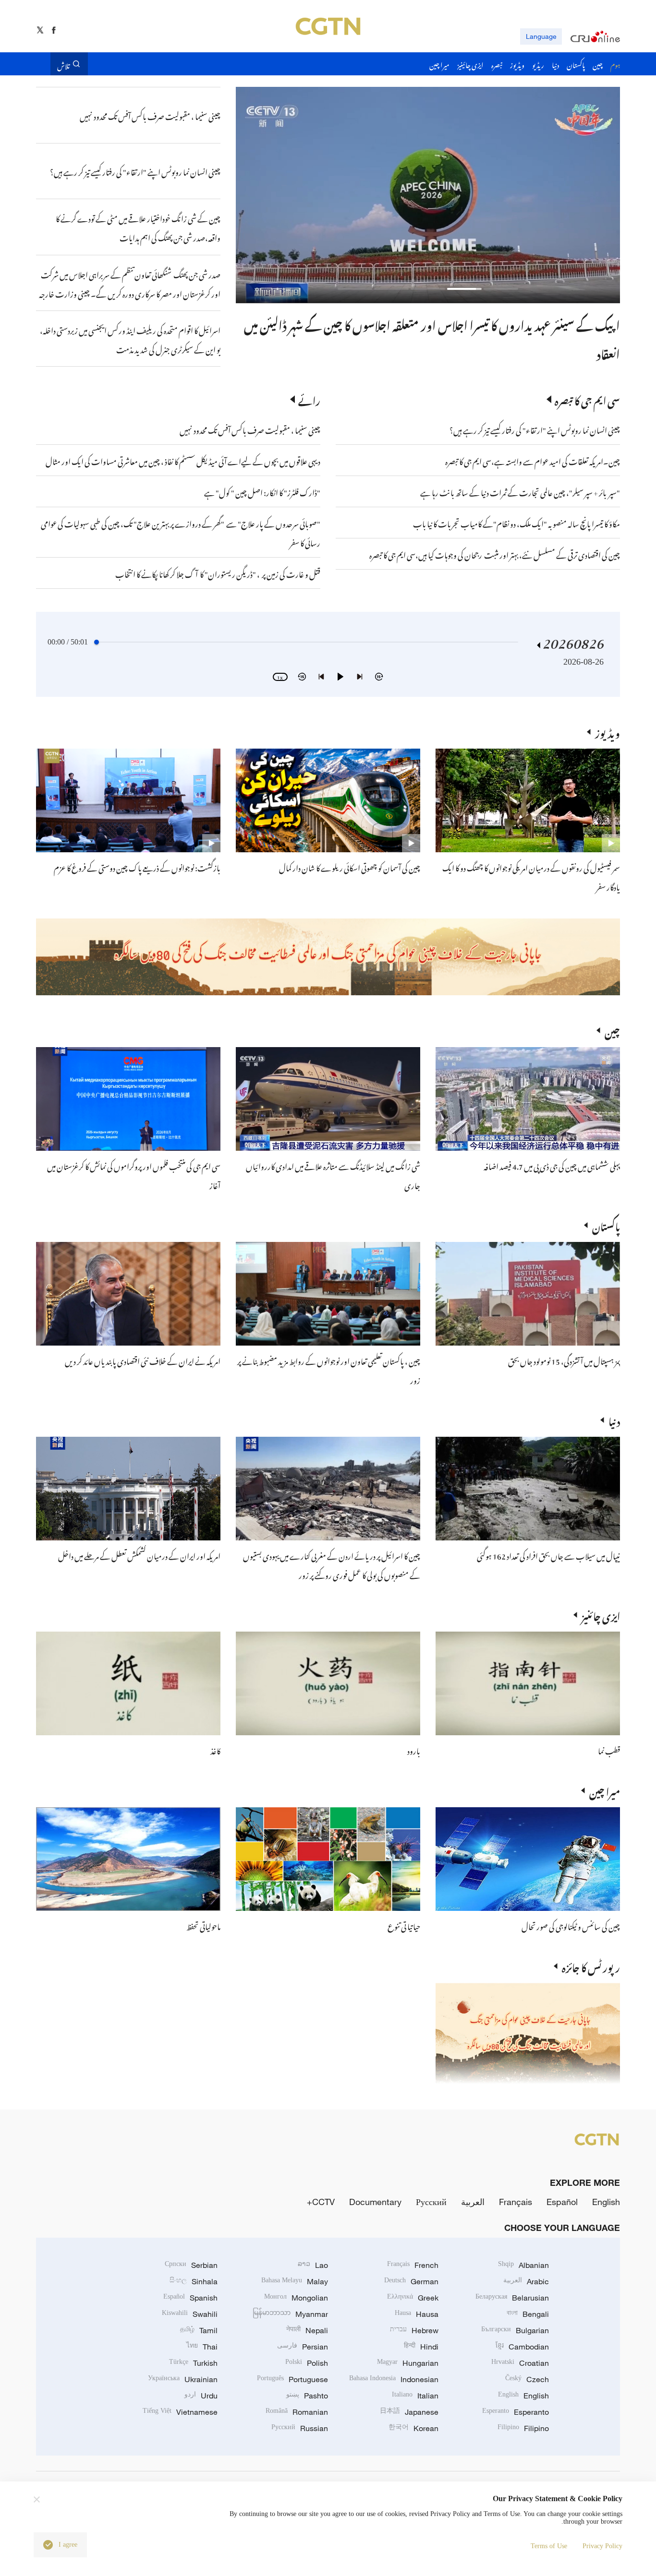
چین (612, 1030)
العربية (473, 2202)
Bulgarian (515, 2330)
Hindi (421, 2347)
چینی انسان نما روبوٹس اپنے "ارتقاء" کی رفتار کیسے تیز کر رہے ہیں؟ (535, 429)
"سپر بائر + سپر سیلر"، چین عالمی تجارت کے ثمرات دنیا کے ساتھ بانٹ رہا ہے (520, 491)
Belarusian (512, 2298)
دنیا (614, 1420)
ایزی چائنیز (601, 1615)
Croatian (520, 2363)
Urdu (201, 2396)
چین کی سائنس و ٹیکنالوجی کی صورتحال (571, 1925)
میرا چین (605, 1790)
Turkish (193, 2363)
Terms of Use (549, 2546)
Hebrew (414, 2330)
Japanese (409, 2412)
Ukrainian (183, 2379)
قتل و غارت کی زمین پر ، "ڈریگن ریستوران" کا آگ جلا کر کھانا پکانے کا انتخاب (218, 573)
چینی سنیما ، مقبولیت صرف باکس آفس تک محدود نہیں (250, 429)
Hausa (417, 2314)
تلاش (63, 64)
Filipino (523, 2428)
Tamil (199, 2330)
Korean (413, 2428)
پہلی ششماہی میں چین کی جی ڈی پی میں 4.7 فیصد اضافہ (552, 1165)
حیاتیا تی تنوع (404, 1925)
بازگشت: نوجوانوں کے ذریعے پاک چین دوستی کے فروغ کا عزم (137, 867)
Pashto (307, 2396)
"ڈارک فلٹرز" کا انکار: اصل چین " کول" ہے (262, 491)
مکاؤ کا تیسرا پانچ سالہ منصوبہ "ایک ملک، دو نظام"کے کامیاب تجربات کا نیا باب (516, 523)
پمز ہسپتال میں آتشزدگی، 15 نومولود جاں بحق (564, 1360)
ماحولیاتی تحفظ (203, 1925)
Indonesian (394, 2379)
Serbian (191, 2265)
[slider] (97, 642)
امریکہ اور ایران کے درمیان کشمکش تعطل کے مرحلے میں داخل (139, 1555)
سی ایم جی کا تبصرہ (587, 399)
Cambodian (522, 2347)
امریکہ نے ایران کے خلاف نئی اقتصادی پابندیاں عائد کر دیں (143, 1360)
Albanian (523, 2265)
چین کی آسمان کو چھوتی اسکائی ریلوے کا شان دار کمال (350, 867)
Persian (303, 2347)
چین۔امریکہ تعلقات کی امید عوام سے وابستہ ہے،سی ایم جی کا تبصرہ (532, 460)
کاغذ (215, 1750)
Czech (527, 2379)
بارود (414, 1750)
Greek (413, 2298)
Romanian (297, 2412)
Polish (307, 2363)
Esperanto (516, 2412)
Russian (300, 2428)
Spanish (190, 2298)
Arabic (526, 2281)
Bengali (528, 2314)
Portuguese (292, 2379)
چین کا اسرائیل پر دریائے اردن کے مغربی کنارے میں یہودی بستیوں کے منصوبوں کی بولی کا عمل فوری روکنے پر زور (332, 1564)
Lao (313, 2265)
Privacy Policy (602, 2546)
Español (562, 2202)
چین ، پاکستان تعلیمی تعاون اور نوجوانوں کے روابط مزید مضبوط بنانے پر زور (455, 323)
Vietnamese (180, 2412)
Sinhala (194, 2281)
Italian (415, 2396)
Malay (295, 2281)
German (411, 2281)
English (606, 2202)
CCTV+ (321, 2202)
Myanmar (290, 2314)
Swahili (190, 2314)
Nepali (307, 2330)
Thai (202, 2347)
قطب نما (609, 1750)
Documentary (375, 2202)
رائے (309, 399)
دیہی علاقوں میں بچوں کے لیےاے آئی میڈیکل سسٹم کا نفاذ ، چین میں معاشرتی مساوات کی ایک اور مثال (183, 460)
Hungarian (408, 2363)
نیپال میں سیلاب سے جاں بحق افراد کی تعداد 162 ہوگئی (548, 1555)
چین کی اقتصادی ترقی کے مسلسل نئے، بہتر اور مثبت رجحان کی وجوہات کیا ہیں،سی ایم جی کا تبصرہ (495, 554)
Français (516, 2202)
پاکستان (606, 1225)
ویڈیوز (607, 732)
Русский (431, 2202)
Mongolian (296, 2298)
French (413, 2265)
